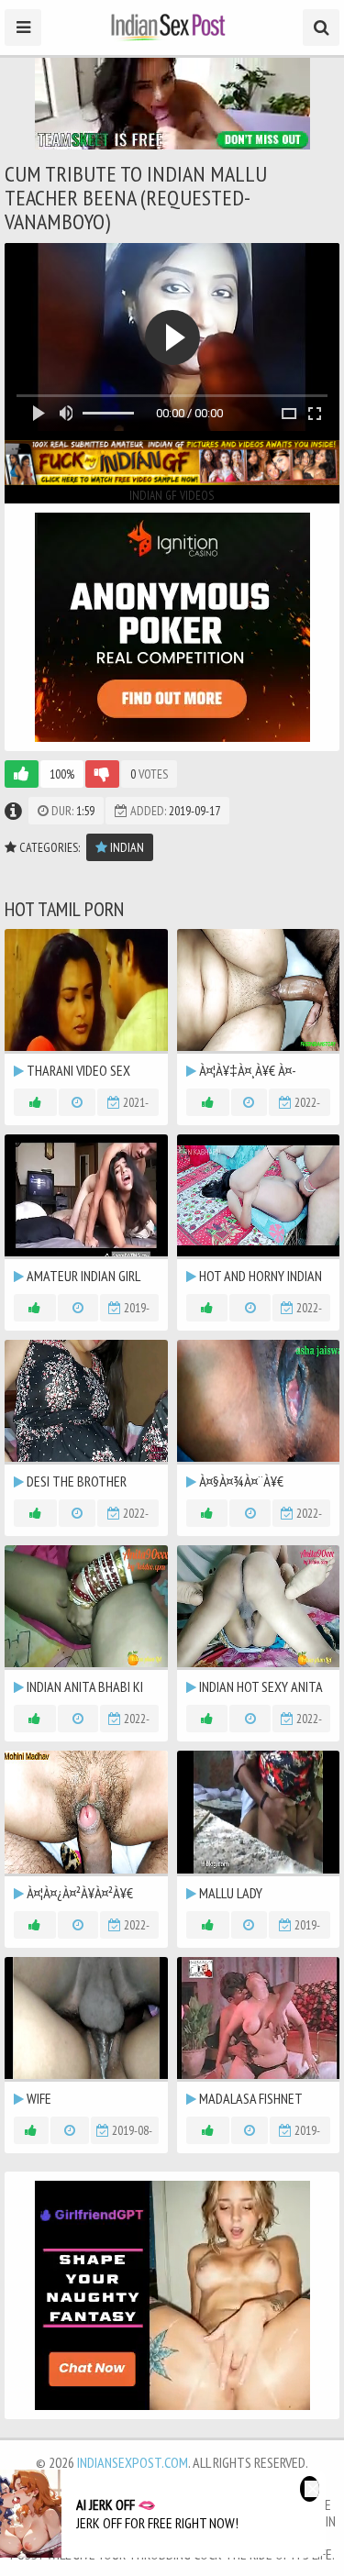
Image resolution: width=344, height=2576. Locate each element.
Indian (126, 847)
